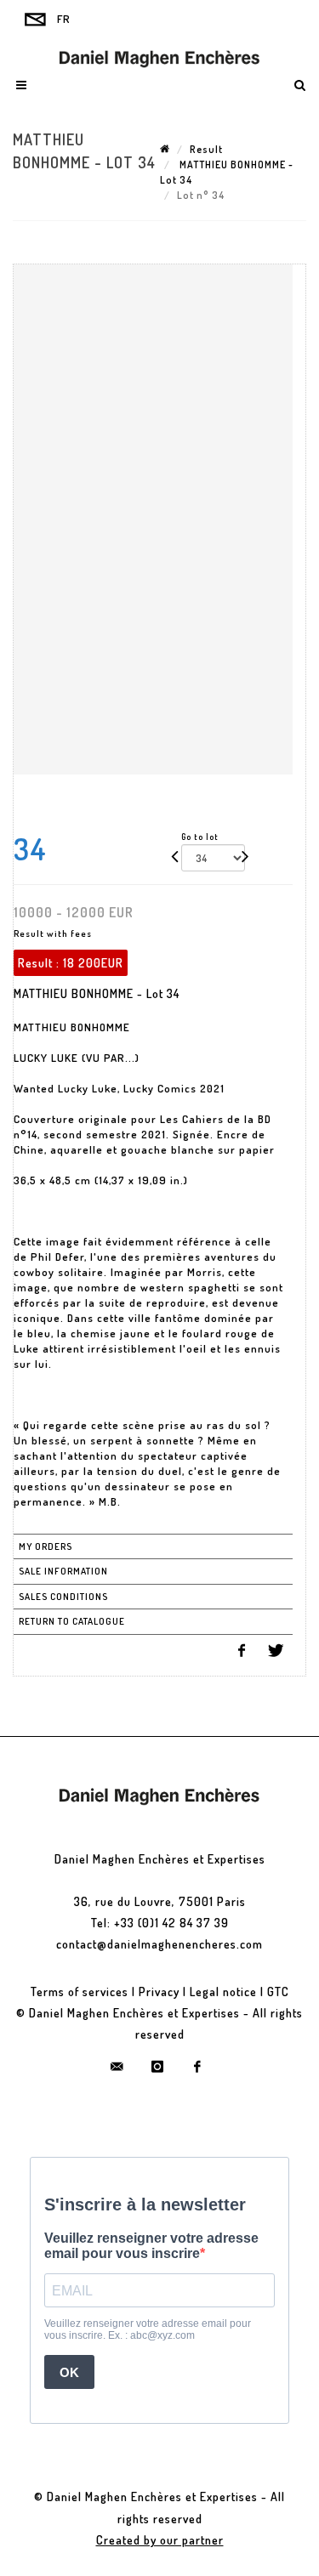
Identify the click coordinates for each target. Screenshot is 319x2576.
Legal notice (223, 1992)
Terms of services (80, 1992)
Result (206, 149)
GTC (278, 1992)
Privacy (159, 1992)
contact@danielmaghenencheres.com (159, 1944)
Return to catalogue (72, 1621)
